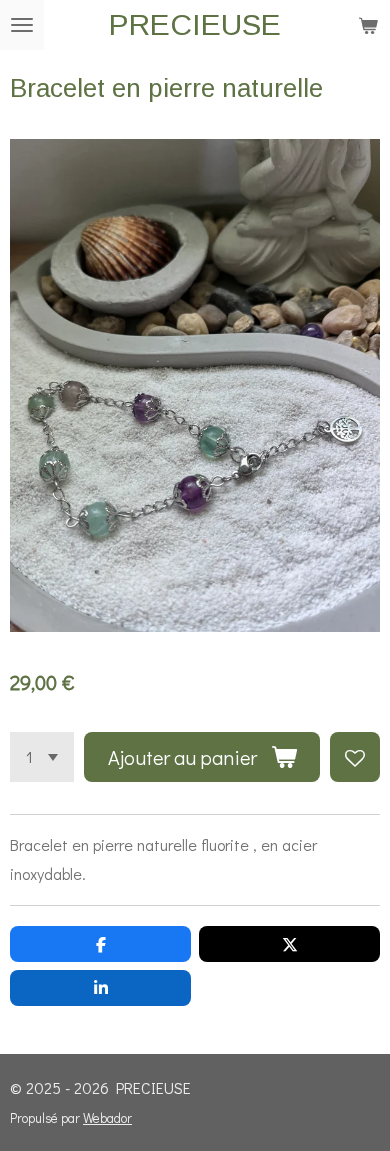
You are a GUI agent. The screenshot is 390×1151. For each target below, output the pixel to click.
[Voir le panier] (368, 25)
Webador (107, 1118)
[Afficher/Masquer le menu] (22, 25)
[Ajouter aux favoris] (355, 757)
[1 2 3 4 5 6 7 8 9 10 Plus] (42, 757)
